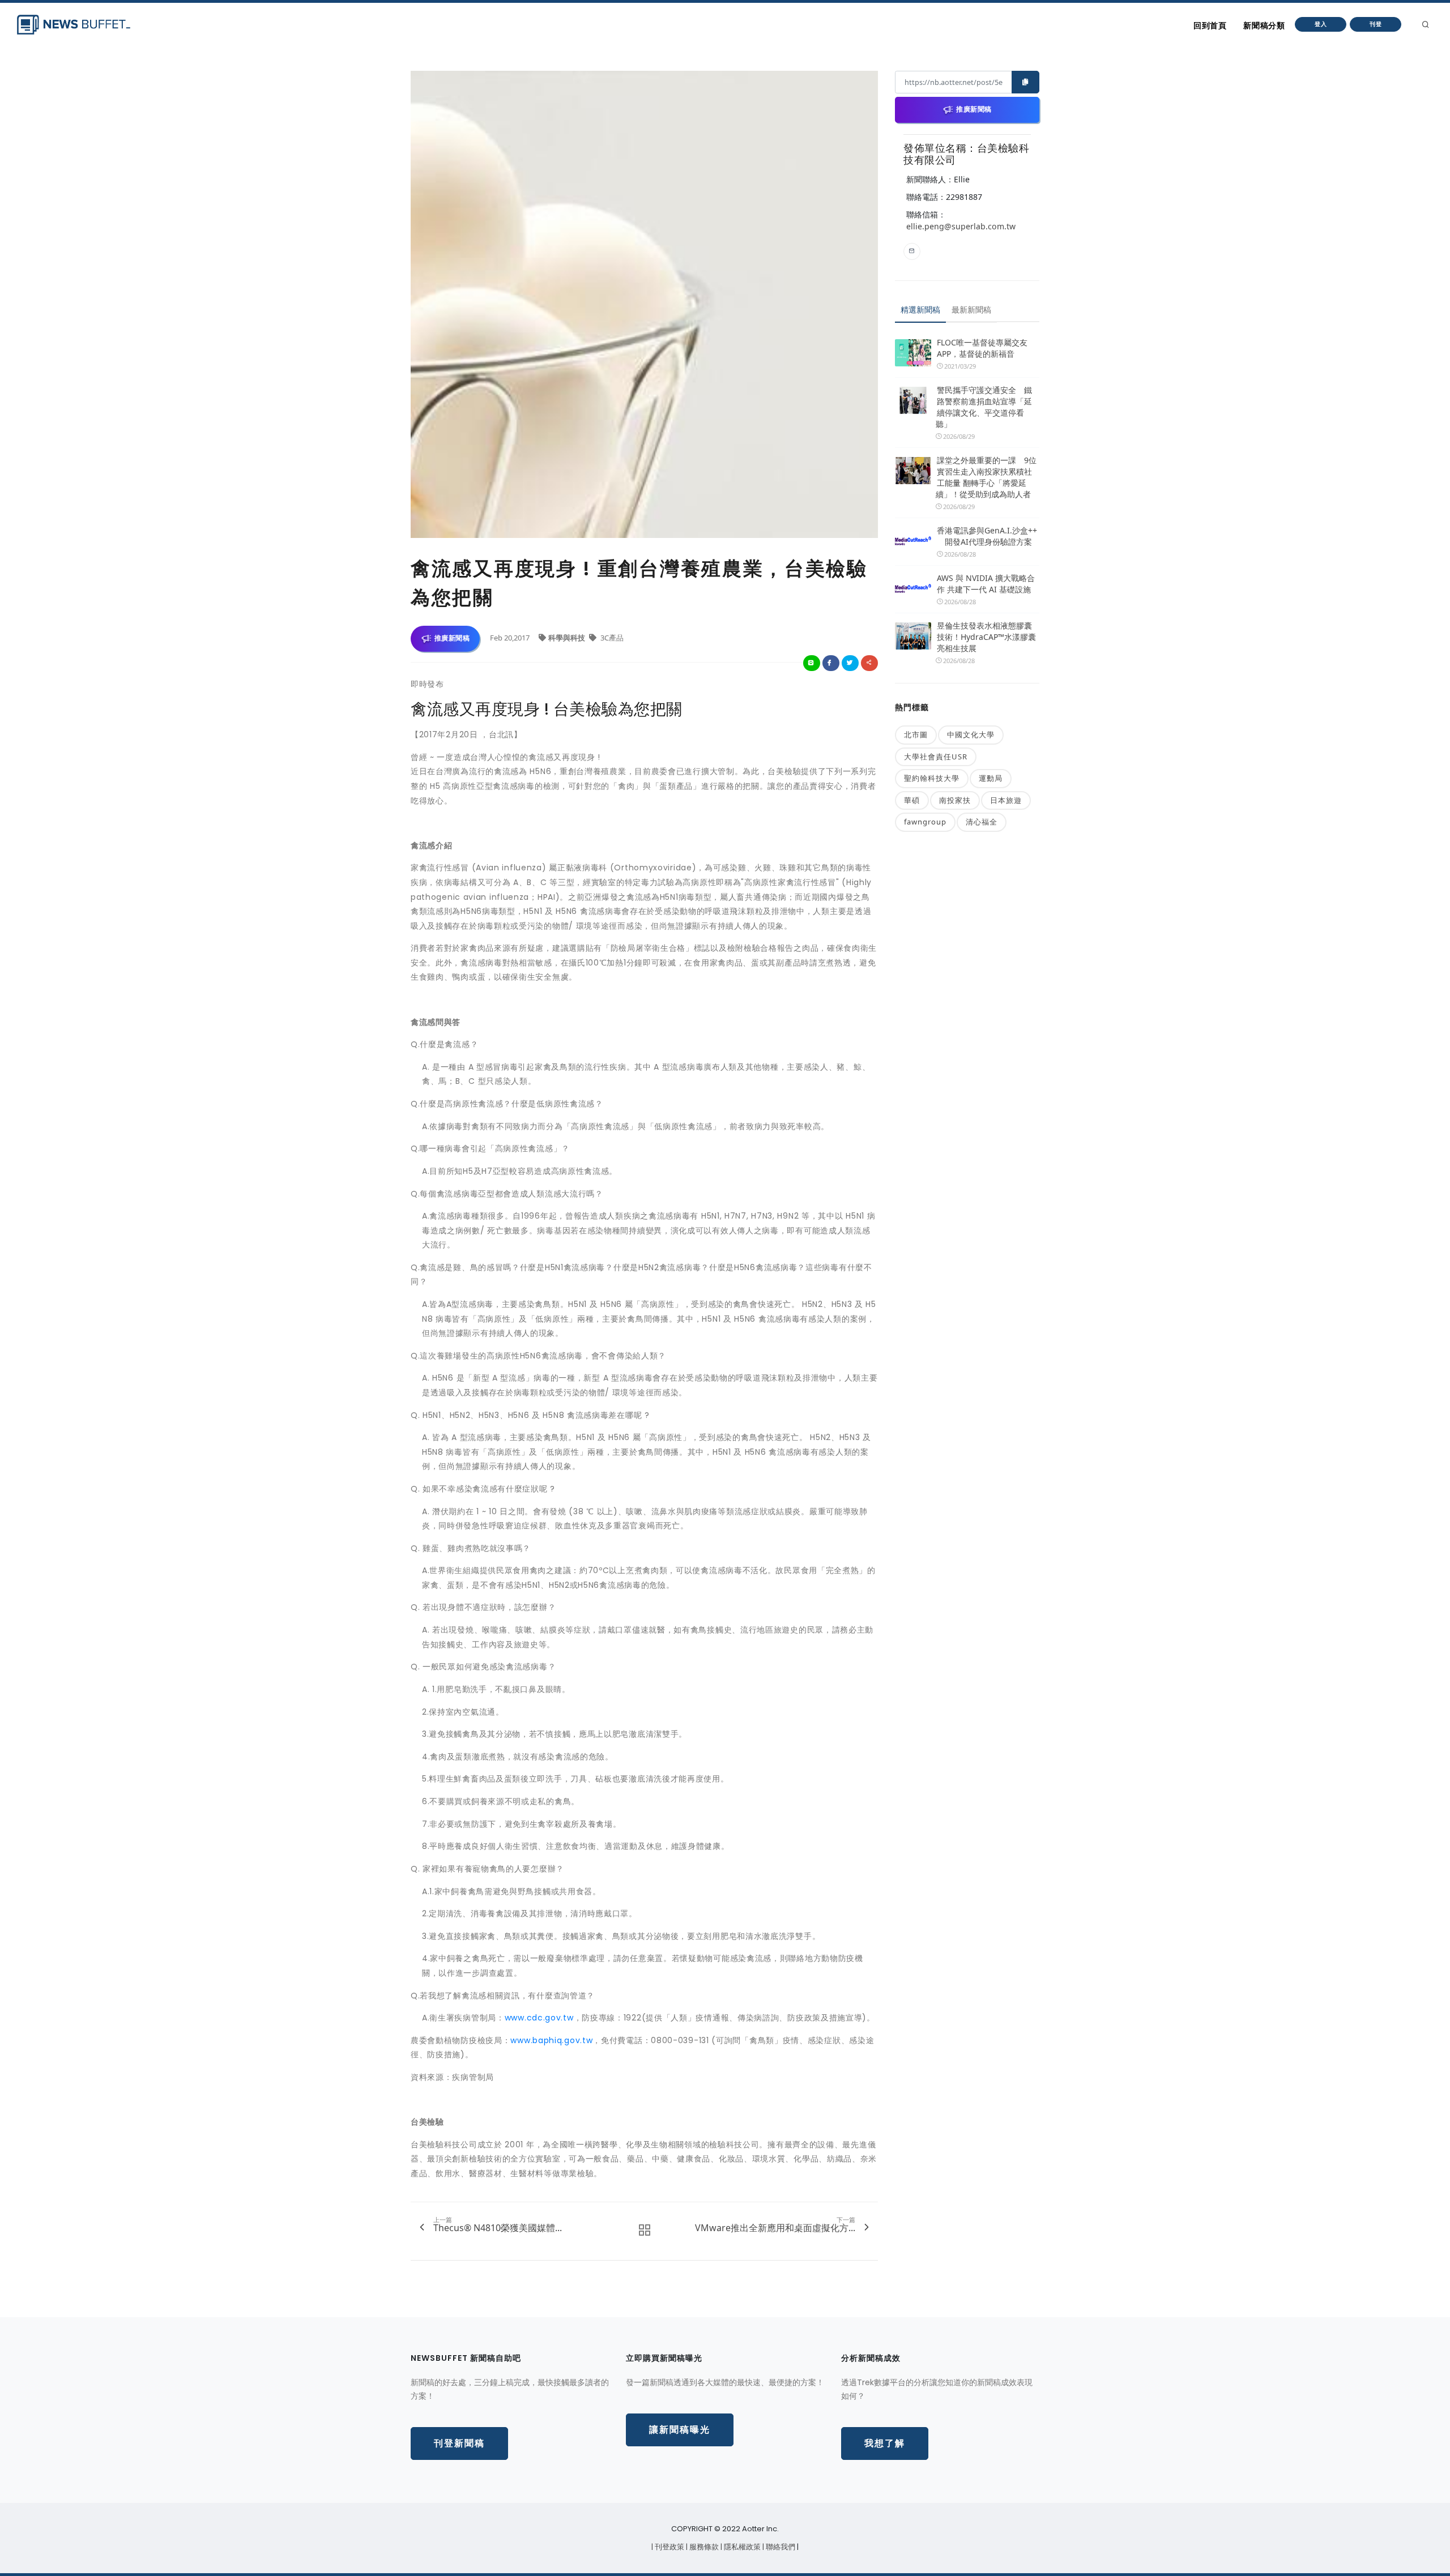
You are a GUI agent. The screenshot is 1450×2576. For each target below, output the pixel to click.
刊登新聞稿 (459, 2443)
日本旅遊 (1006, 800)
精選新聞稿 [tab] (920, 309)
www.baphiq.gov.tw (551, 2040)
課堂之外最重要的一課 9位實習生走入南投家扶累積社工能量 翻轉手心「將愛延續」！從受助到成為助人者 (986, 477)
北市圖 (916, 734)
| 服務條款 (703, 2547)
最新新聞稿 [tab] (971, 309)
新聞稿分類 (1264, 25)
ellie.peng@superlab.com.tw (961, 226)
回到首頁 (1210, 25)
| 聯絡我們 (780, 2547)
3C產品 (611, 638)
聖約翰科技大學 (932, 778)
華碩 (912, 800)
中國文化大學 (971, 734)
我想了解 (885, 2443)
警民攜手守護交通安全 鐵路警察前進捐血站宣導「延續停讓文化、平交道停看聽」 (984, 407)
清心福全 (982, 822)
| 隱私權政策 (741, 2547)
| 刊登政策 (669, 2547)
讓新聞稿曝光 (680, 2430)
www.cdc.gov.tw (539, 2018)
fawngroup (925, 822)
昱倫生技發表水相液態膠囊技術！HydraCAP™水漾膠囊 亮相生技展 (986, 637)
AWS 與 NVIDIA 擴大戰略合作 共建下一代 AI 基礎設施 (986, 584)
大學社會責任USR (936, 757)
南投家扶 (955, 800)
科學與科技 (568, 638)
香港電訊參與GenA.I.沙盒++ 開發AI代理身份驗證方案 (987, 536)
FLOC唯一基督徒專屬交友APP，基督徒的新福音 (982, 348)
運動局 (991, 778)
